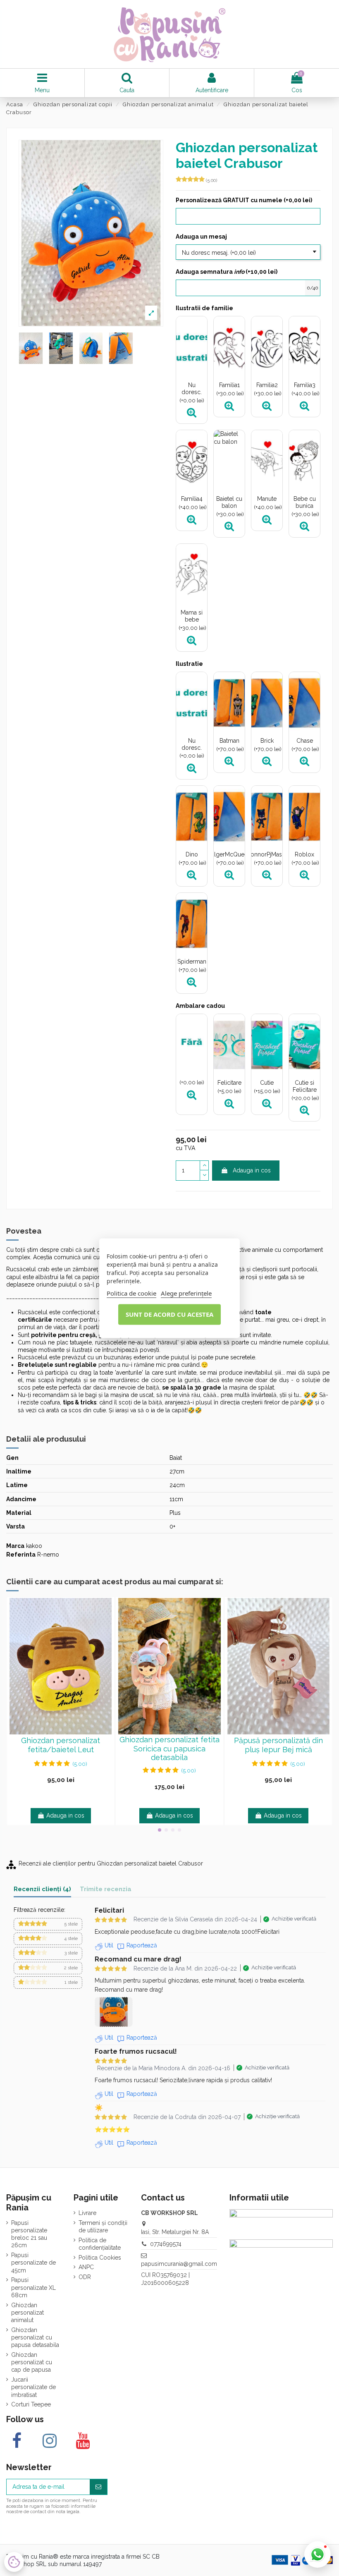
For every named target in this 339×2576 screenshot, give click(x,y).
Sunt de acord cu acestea (169, 1314)
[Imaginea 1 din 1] (114, 2012)
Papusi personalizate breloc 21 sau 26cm (29, 2234)
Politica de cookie (131, 1293)
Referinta (21, 1555)
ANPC (86, 2267)
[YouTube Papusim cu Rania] (82, 2441)
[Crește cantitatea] (204, 1166)
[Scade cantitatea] (204, 1176)
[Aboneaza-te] (98, 2487)
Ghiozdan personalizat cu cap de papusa (32, 2362)
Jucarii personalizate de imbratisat (33, 2387)
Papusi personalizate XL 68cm (33, 2287)
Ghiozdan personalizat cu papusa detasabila (35, 2337)
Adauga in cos (252, 1170)
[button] (48, 1924)
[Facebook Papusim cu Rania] (17, 2441)
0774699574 (166, 2244)
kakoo (34, 1546)
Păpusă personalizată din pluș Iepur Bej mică (278, 1745)
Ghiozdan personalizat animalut (27, 2313)
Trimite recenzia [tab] (106, 1889)
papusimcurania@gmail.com (179, 2264)
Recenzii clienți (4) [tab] (42, 1889)
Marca (15, 1546)
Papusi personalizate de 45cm (33, 2263)
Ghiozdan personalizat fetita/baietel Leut (61, 1745)
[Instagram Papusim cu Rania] (49, 2441)
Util (109, 1945)
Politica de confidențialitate (100, 2244)
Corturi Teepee (31, 2404)
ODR (85, 2277)
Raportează (142, 1945)
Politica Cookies (100, 2258)
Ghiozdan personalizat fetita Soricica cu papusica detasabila (169, 1748)
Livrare (87, 2213)
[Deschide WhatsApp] (318, 2554)
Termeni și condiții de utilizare (103, 2227)
